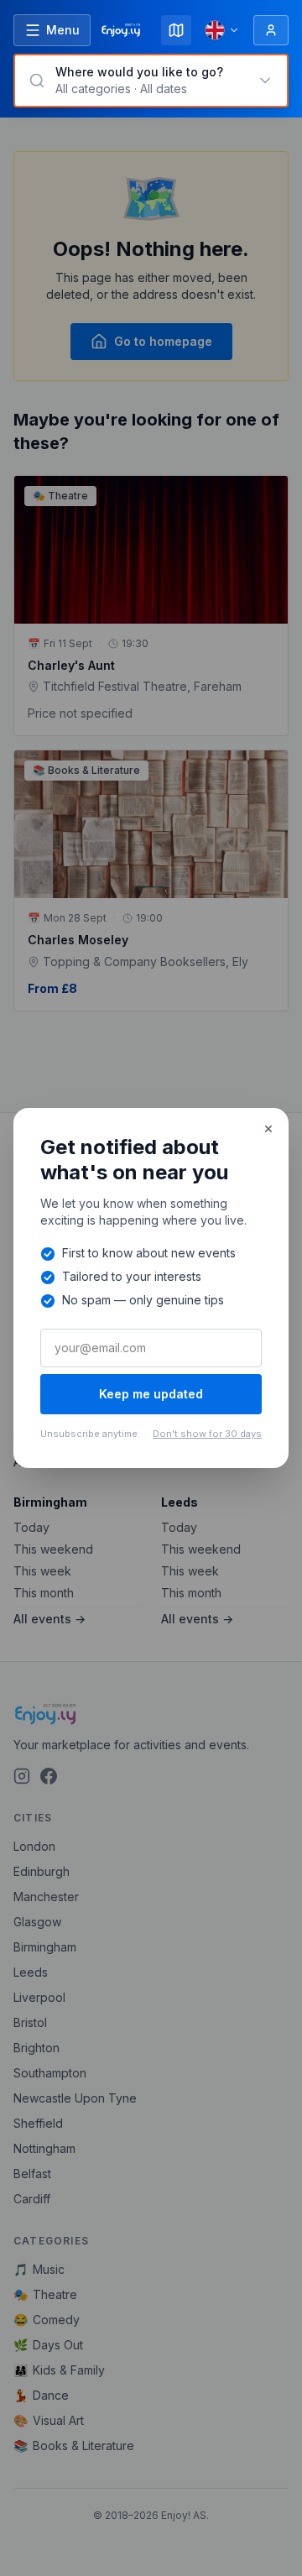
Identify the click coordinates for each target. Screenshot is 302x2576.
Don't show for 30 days (207, 1434)
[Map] (176, 30)
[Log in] (271, 30)
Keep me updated (151, 1394)
